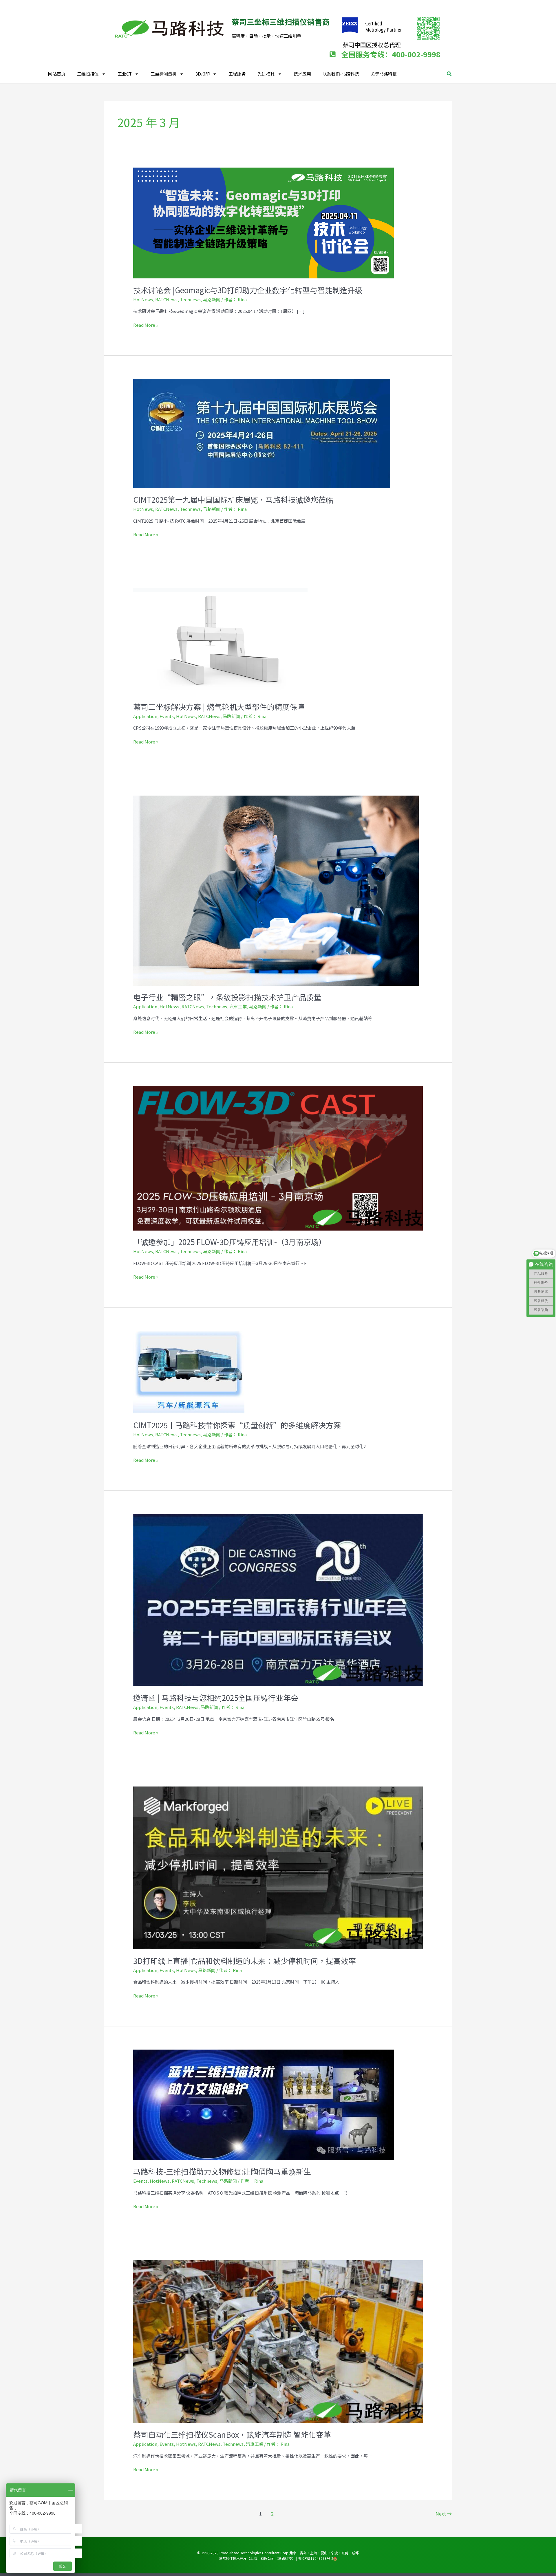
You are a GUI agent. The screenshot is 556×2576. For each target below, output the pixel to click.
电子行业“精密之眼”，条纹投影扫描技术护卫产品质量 (227, 997)
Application (145, 716)
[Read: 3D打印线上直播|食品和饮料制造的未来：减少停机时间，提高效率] (278, 1867)
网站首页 (57, 74)
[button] (449, 74)
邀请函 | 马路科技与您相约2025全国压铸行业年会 (216, 1698)
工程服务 (237, 74)
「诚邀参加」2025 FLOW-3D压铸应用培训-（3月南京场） (230, 1242)
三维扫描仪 (88, 74)
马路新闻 (212, 299)
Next (444, 2513)
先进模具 (266, 74)
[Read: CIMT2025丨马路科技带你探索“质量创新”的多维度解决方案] (189, 1371)
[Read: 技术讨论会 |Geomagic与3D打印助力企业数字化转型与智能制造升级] (264, 222)
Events (167, 716)
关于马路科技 (384, 74)
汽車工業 (238, 1006)
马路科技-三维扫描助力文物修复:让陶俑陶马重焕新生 (222, 2171)
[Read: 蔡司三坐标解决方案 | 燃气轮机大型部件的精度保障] (220, 641)
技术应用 (302, 74)
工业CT (125, 74)
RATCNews (166, 299)
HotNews (143, 299)
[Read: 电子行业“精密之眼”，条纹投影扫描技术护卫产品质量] (276, 890)
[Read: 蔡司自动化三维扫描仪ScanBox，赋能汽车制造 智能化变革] (278, 2341)
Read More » (146, 325)
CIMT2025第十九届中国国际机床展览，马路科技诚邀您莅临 (233, 499)
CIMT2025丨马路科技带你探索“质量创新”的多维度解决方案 (237, 1425)
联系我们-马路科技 (341, 74)
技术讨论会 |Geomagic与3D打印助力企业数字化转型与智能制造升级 (248, 290)
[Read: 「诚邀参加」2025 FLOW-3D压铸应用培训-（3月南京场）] (278, 1157)
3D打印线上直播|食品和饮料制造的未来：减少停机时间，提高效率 (245, 1961)
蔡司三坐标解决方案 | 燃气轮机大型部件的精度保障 (219, 707)
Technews (190, 299)
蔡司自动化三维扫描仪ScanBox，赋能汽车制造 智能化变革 (232, 2434)
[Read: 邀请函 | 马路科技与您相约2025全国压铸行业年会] (278, 1599)
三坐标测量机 (164, 74)
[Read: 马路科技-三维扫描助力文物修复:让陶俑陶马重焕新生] (264, 2104)
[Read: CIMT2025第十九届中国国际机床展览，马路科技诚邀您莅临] (262, 433)
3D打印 (203, 74)
